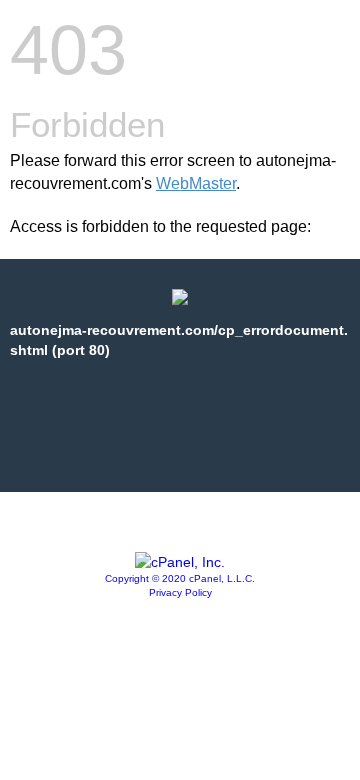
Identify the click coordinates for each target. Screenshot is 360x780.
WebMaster (196, 183)
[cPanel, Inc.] (180, 562)
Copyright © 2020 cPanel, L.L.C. (180, 578)
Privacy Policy (180, 592)
